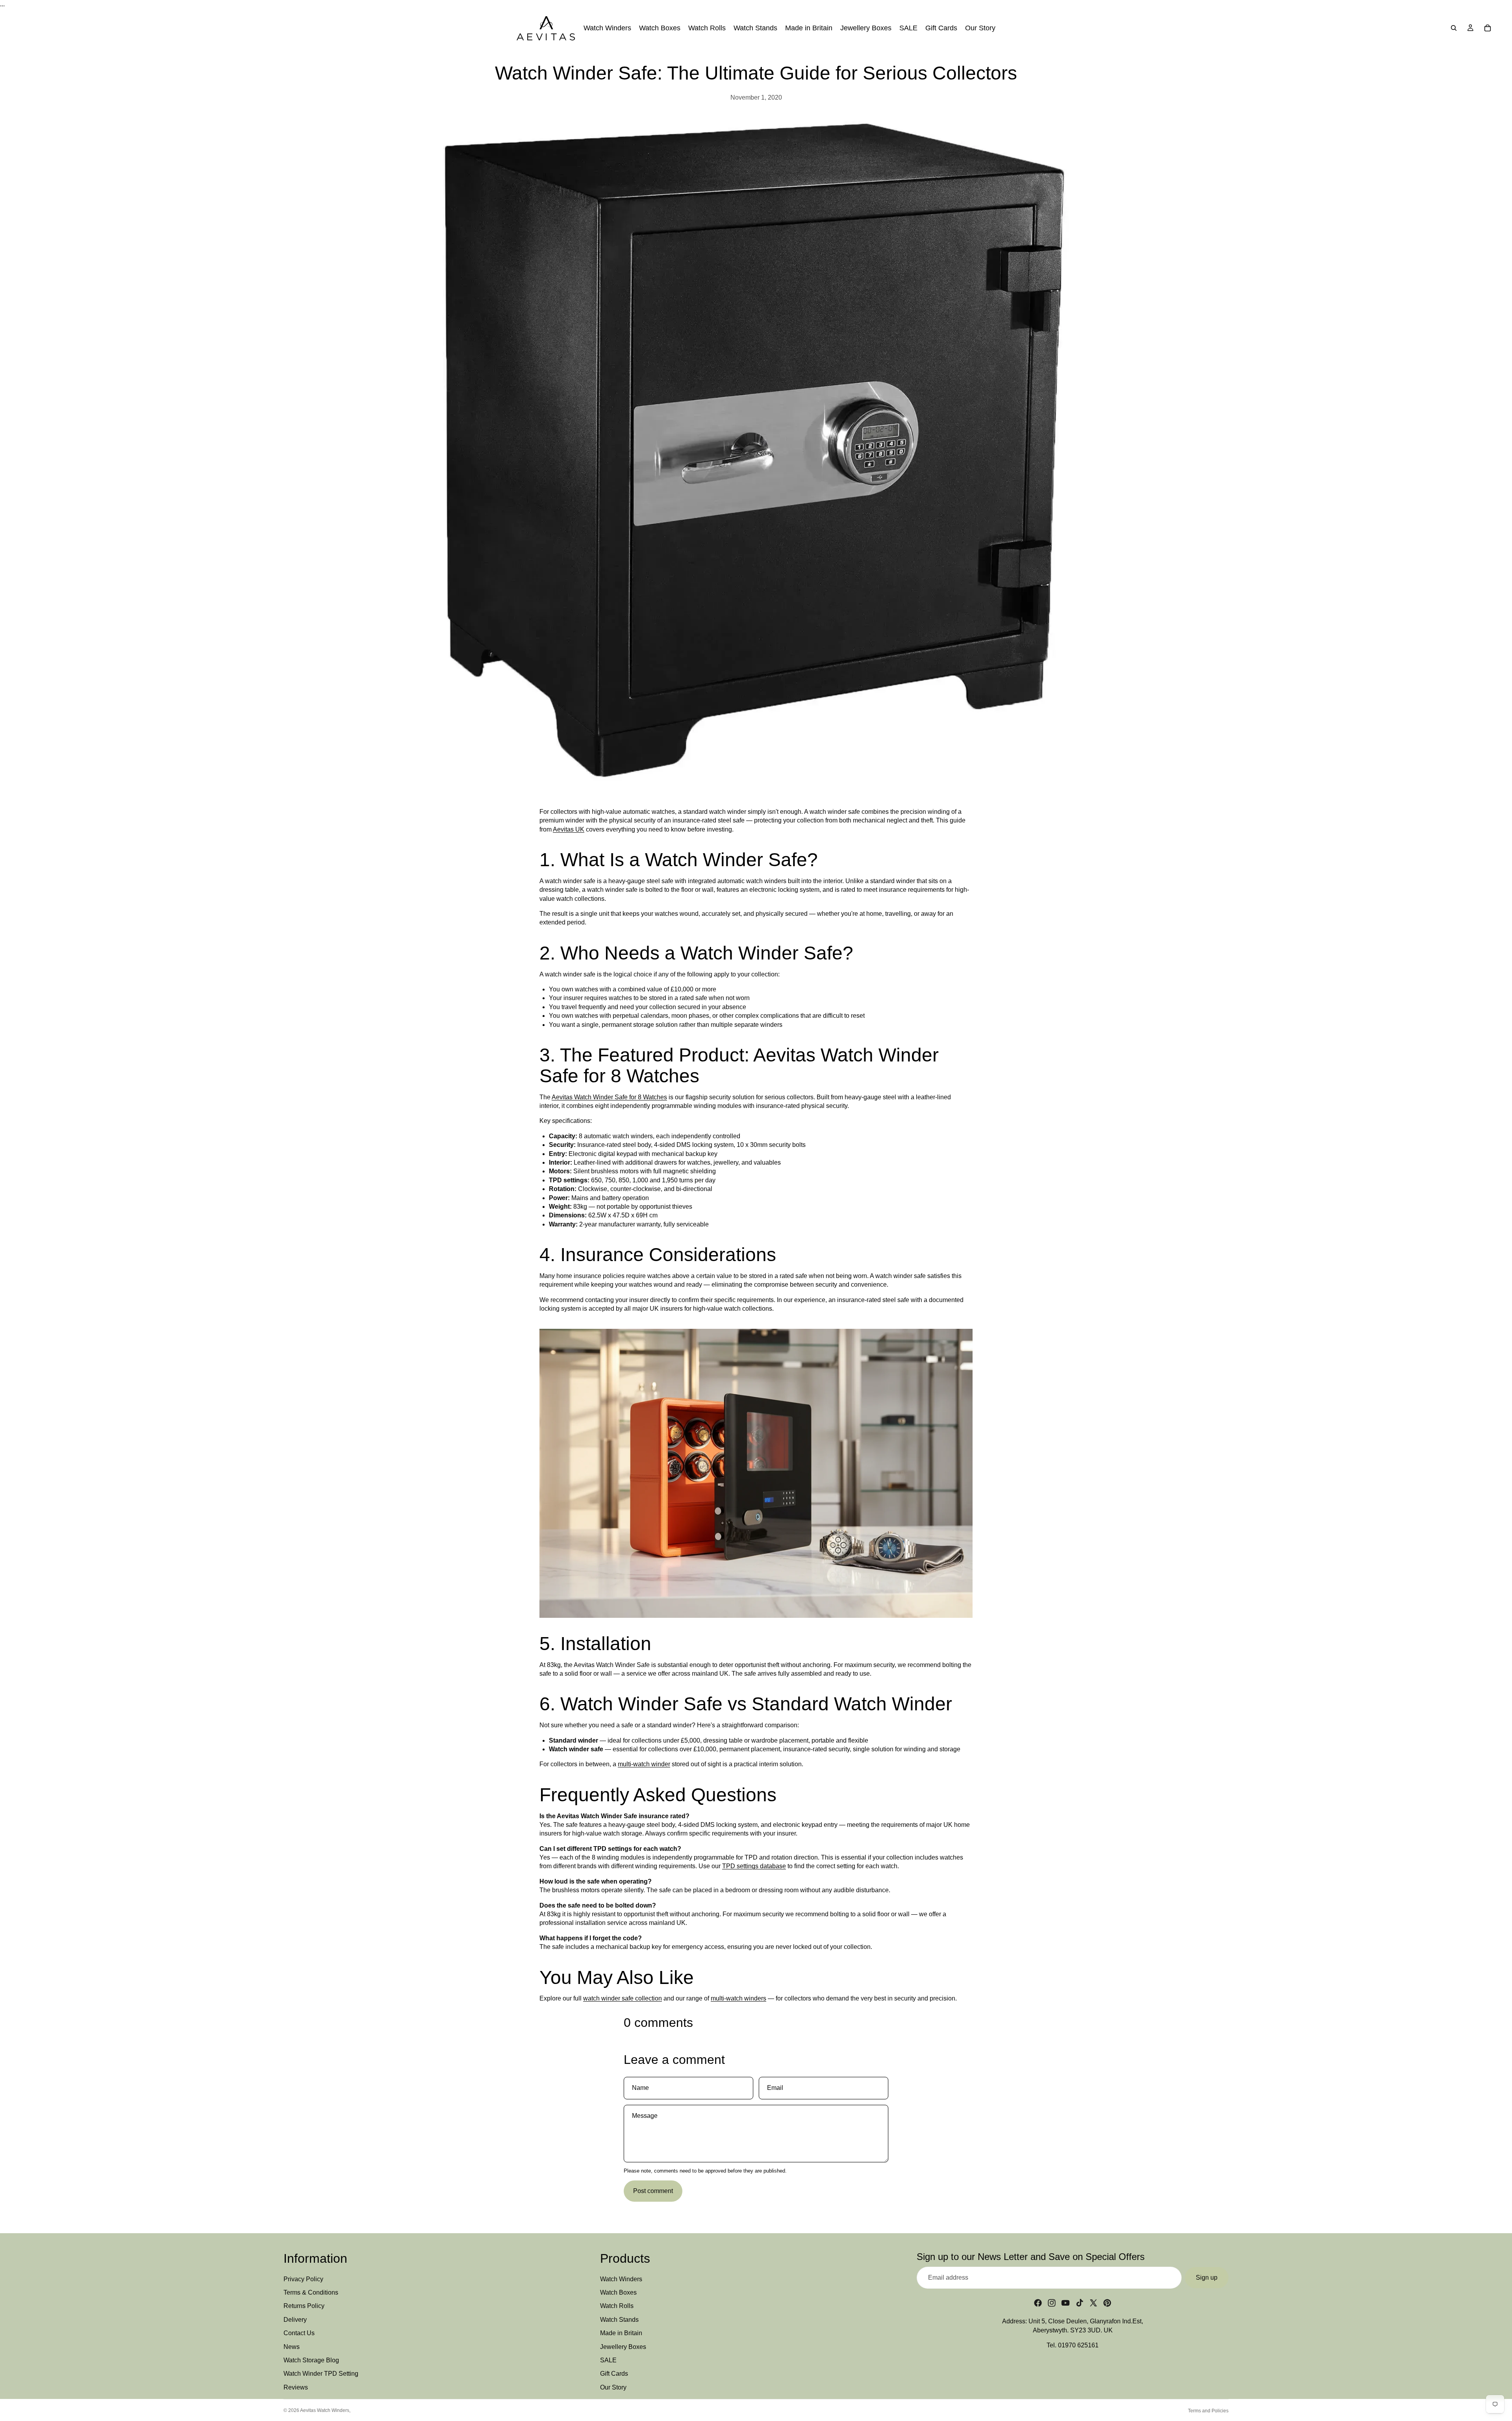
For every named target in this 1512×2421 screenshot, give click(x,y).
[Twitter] (1093, 2303)
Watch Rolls (617, 2306)
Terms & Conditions (311, 2292)
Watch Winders (621, 2279)
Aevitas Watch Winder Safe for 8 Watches (609, 1097)
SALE (608, 2360)
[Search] (1454, 28)
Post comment (653, 2191)
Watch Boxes (618, 2292)
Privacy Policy (303, 2279)
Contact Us (299, 2333)
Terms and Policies (1208, 2411)
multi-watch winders (738, 1998)
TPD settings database (754, 1866)
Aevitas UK (569, 829)
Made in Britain (621, 2333)
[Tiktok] (1080, 2303)
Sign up (1207, 2277)
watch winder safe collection (623, 1998)
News (292, 2347)
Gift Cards (614, 2374)
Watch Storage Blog (311, 2360)
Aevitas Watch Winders (325, 2410)
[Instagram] (1052, 2303)
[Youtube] (1065, 2303)
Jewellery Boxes (623, 2347)
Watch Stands (619, 2320)
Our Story (613, 2387)
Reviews (296, 2387)
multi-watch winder (644, 1764)
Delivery (295, 2320)
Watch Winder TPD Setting (321, 2374)
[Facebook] (1038, 2303)
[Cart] (1488, 28)
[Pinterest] (1107, 2303)
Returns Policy (304, 2306)
